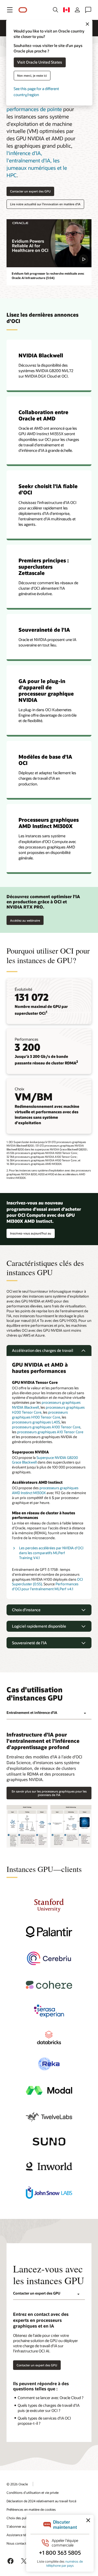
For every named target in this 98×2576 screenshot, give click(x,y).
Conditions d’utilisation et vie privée (33, 2492)
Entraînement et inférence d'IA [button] (32, 1713)
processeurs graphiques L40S (36, 1422)
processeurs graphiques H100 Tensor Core (40, 1415)
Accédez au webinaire (25, 919)
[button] (10, 10)
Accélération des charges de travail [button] (43, 1350)
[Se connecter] (77, 10)
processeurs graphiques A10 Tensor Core (50, 1432)
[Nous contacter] (88, 10)
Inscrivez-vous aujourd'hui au (29, 1232)
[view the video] (49, 243)
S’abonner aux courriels (24, 2526)
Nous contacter (18, 2543)
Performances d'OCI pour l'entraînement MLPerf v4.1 (45, 1586)
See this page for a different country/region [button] (36, 92)
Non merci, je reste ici (32, 75)
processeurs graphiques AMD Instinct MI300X (45, 1490)
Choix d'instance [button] (26, 1610)
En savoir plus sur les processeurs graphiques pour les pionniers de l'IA (49, 1793)
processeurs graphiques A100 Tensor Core (46, 1427)
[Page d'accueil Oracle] (23, 10)
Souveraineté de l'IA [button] (29, 1643)
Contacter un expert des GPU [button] (30, 191)
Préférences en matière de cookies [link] (31, 2509)
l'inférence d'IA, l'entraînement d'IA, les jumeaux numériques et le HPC (37, 164)
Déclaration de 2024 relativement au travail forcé (41, 2501)
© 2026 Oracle (17, 2484)
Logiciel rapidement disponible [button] (39, 1626)
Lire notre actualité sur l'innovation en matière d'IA (45, 204)
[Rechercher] (56, 10)
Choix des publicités (21, 2518)
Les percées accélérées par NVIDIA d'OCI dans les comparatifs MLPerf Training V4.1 (51, 1553)
